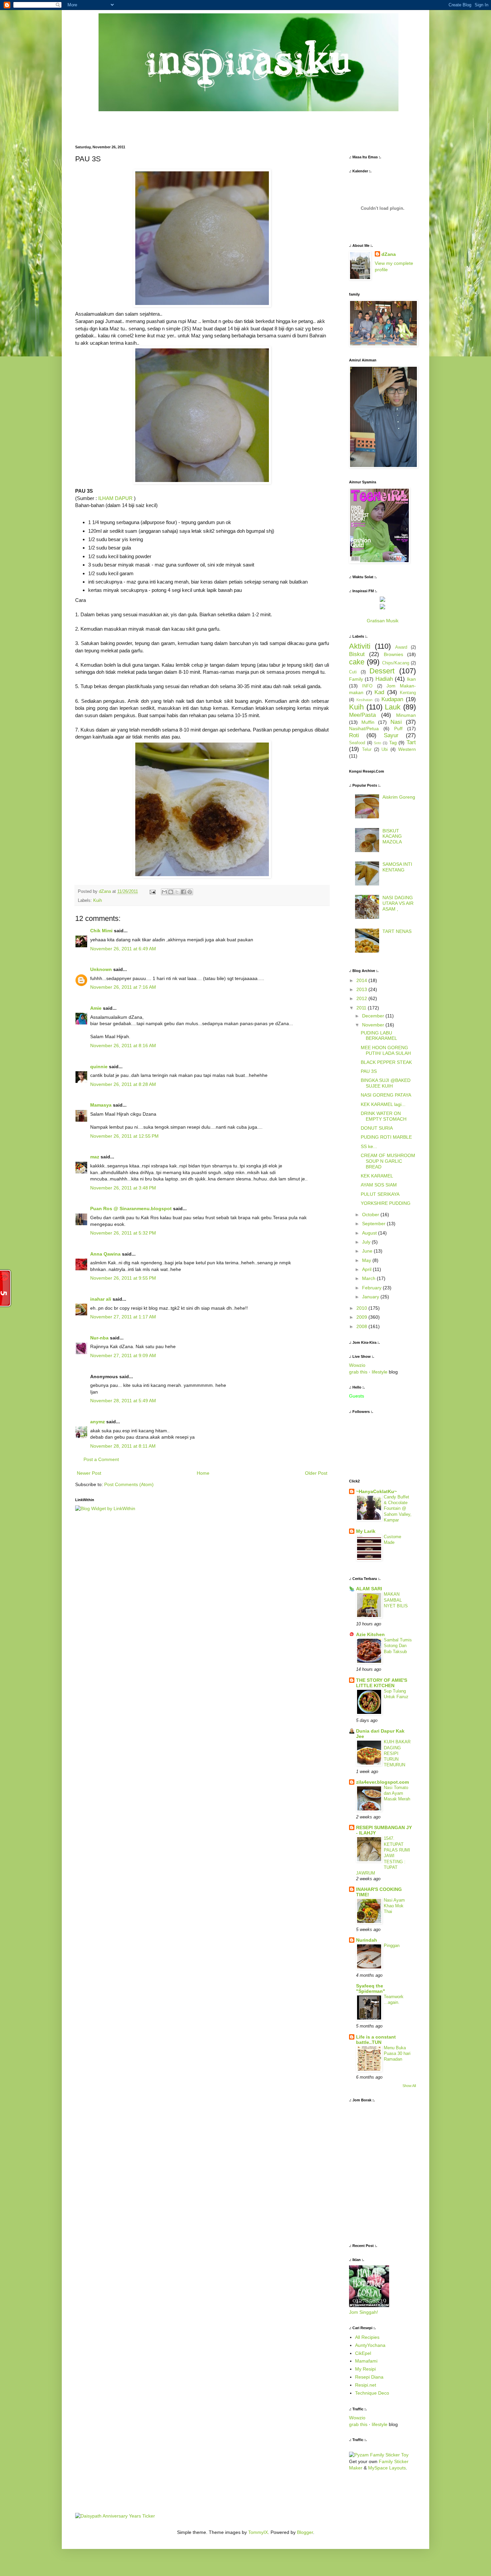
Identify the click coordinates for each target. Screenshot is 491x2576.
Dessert (382, 671)
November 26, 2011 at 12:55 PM (124, 1136)
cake (357, 662)
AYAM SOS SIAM (379, 1185)
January (371, 1297)
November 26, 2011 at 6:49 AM (123, 949)
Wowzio (357, 1365)
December (374, 1016)
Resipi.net (366, 2385)
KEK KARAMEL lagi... (383, 1104)
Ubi (385, 750)
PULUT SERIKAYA (380, 1194)
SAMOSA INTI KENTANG (397, 867)
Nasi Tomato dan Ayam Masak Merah (397, 1793)
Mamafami (366, 2361)
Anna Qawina (105, 1254)
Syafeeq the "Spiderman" (371, 1988)
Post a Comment (101, 1459)
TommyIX (258, 2532)
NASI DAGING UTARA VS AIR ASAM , (398, 903)
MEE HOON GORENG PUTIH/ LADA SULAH (386, 1050)
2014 (362, 980)
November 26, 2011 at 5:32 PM (123, 1233)
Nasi (396, 722)
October (371, 1215)
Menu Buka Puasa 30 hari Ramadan (397, 2054)
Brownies (393, 654)
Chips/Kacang (396, 663)
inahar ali (101, 1299)
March (369, 1278)
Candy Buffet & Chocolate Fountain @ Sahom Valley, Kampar (398, 1508)
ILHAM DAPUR (115, 498)
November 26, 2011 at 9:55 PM (123, 1278)
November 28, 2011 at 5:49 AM (123, 1401)
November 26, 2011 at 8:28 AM (123, 1084)
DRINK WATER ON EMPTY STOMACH (384, 1116)
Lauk (393, 707)
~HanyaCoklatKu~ (376, 1491)
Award (401, 647)
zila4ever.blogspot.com (382, 1782)
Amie (96, 1008)
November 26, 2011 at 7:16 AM (123, 987)
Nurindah (367, 1940)
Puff (398, 729)
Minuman (406, 715)
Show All (409, 2086)
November (374, 1025)
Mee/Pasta (362, 715)
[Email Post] (152, 892)
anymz (98, 1422)
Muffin (368, 722)
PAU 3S (369, 1071)
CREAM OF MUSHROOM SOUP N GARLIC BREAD (388, 1161)
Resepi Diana (369, 2377)
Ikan (411, 679)
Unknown (101, 969)
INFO (367, 686)
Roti (354, 735)
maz (95, 1157)
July (367, 1242)
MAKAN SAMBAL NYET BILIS (396, 1600)
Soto (377, 743)
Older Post (316, 1473)
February (372, 1288)
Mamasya (101, 1105)
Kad (379, 692)
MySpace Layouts (387, 2468)
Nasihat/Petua (364, 729)
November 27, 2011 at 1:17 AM (123, 1317)
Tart (411, 742)
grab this (358, 1372)
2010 (362, 1308)
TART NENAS (397, 931)
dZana (389, 254)
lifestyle (380, 1372)
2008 (362, 1326)
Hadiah (384, 679)
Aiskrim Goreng (399, 797)
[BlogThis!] (171, 892)
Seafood (357, 743)
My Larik (366, 1531)
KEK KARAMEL (377, 1176)
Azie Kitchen (370, 1634)
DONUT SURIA (377, 1128)
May (367, 1260)
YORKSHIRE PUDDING (386, 1203)
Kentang (408, 693)
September (374, 1224)
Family (356, 679)
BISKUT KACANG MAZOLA (392, 836)
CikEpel (363, 2353)
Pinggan (392, 1946)
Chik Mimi (101, 931)
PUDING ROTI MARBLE (386, 1137)
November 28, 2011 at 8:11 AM (123, 1446)
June (368, 1251)
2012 (362, 998)
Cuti (353, 672)
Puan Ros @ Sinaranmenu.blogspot (131, 1209)
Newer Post (89, 1473)
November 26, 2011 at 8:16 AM (123, 1045)
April (367, 1269)
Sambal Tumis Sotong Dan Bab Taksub (398, 1646)
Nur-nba (99, 1338)
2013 (362, 989)
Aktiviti (360, 646)
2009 (362, 1317)
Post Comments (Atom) (129, 1484)
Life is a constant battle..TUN (376, 2040)
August (370, 1233)
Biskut (357, 654)
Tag (393, 743)
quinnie (99, 1067)
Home (203, 1473)
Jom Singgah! (364, 2312)
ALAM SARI (369, 1589)
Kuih (98, 901)
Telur (367, 750)
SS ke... (369, 1146)
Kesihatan (364, 700)
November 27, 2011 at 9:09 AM (123, 1355)
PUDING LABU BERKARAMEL (379, 1036)
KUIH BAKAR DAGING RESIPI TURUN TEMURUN (397, 1753)
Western (407, 749)
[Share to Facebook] (183, 892)
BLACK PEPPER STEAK (386, 1062)
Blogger (305, 2532)
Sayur (391, 735)
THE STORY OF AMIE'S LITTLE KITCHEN (382, 1683)
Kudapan (392, 699)
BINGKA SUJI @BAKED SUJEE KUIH (386, 1083)
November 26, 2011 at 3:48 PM (123, 1188)
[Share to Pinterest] (190, 892)
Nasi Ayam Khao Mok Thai (394, 1906)
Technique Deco (372, 2393)
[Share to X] (177, 892)
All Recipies (367, 2337)
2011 (362, 1008)
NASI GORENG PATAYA (386, 1095)
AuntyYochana (370, 2345)
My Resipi (365, 2369)
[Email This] (164, 892)
